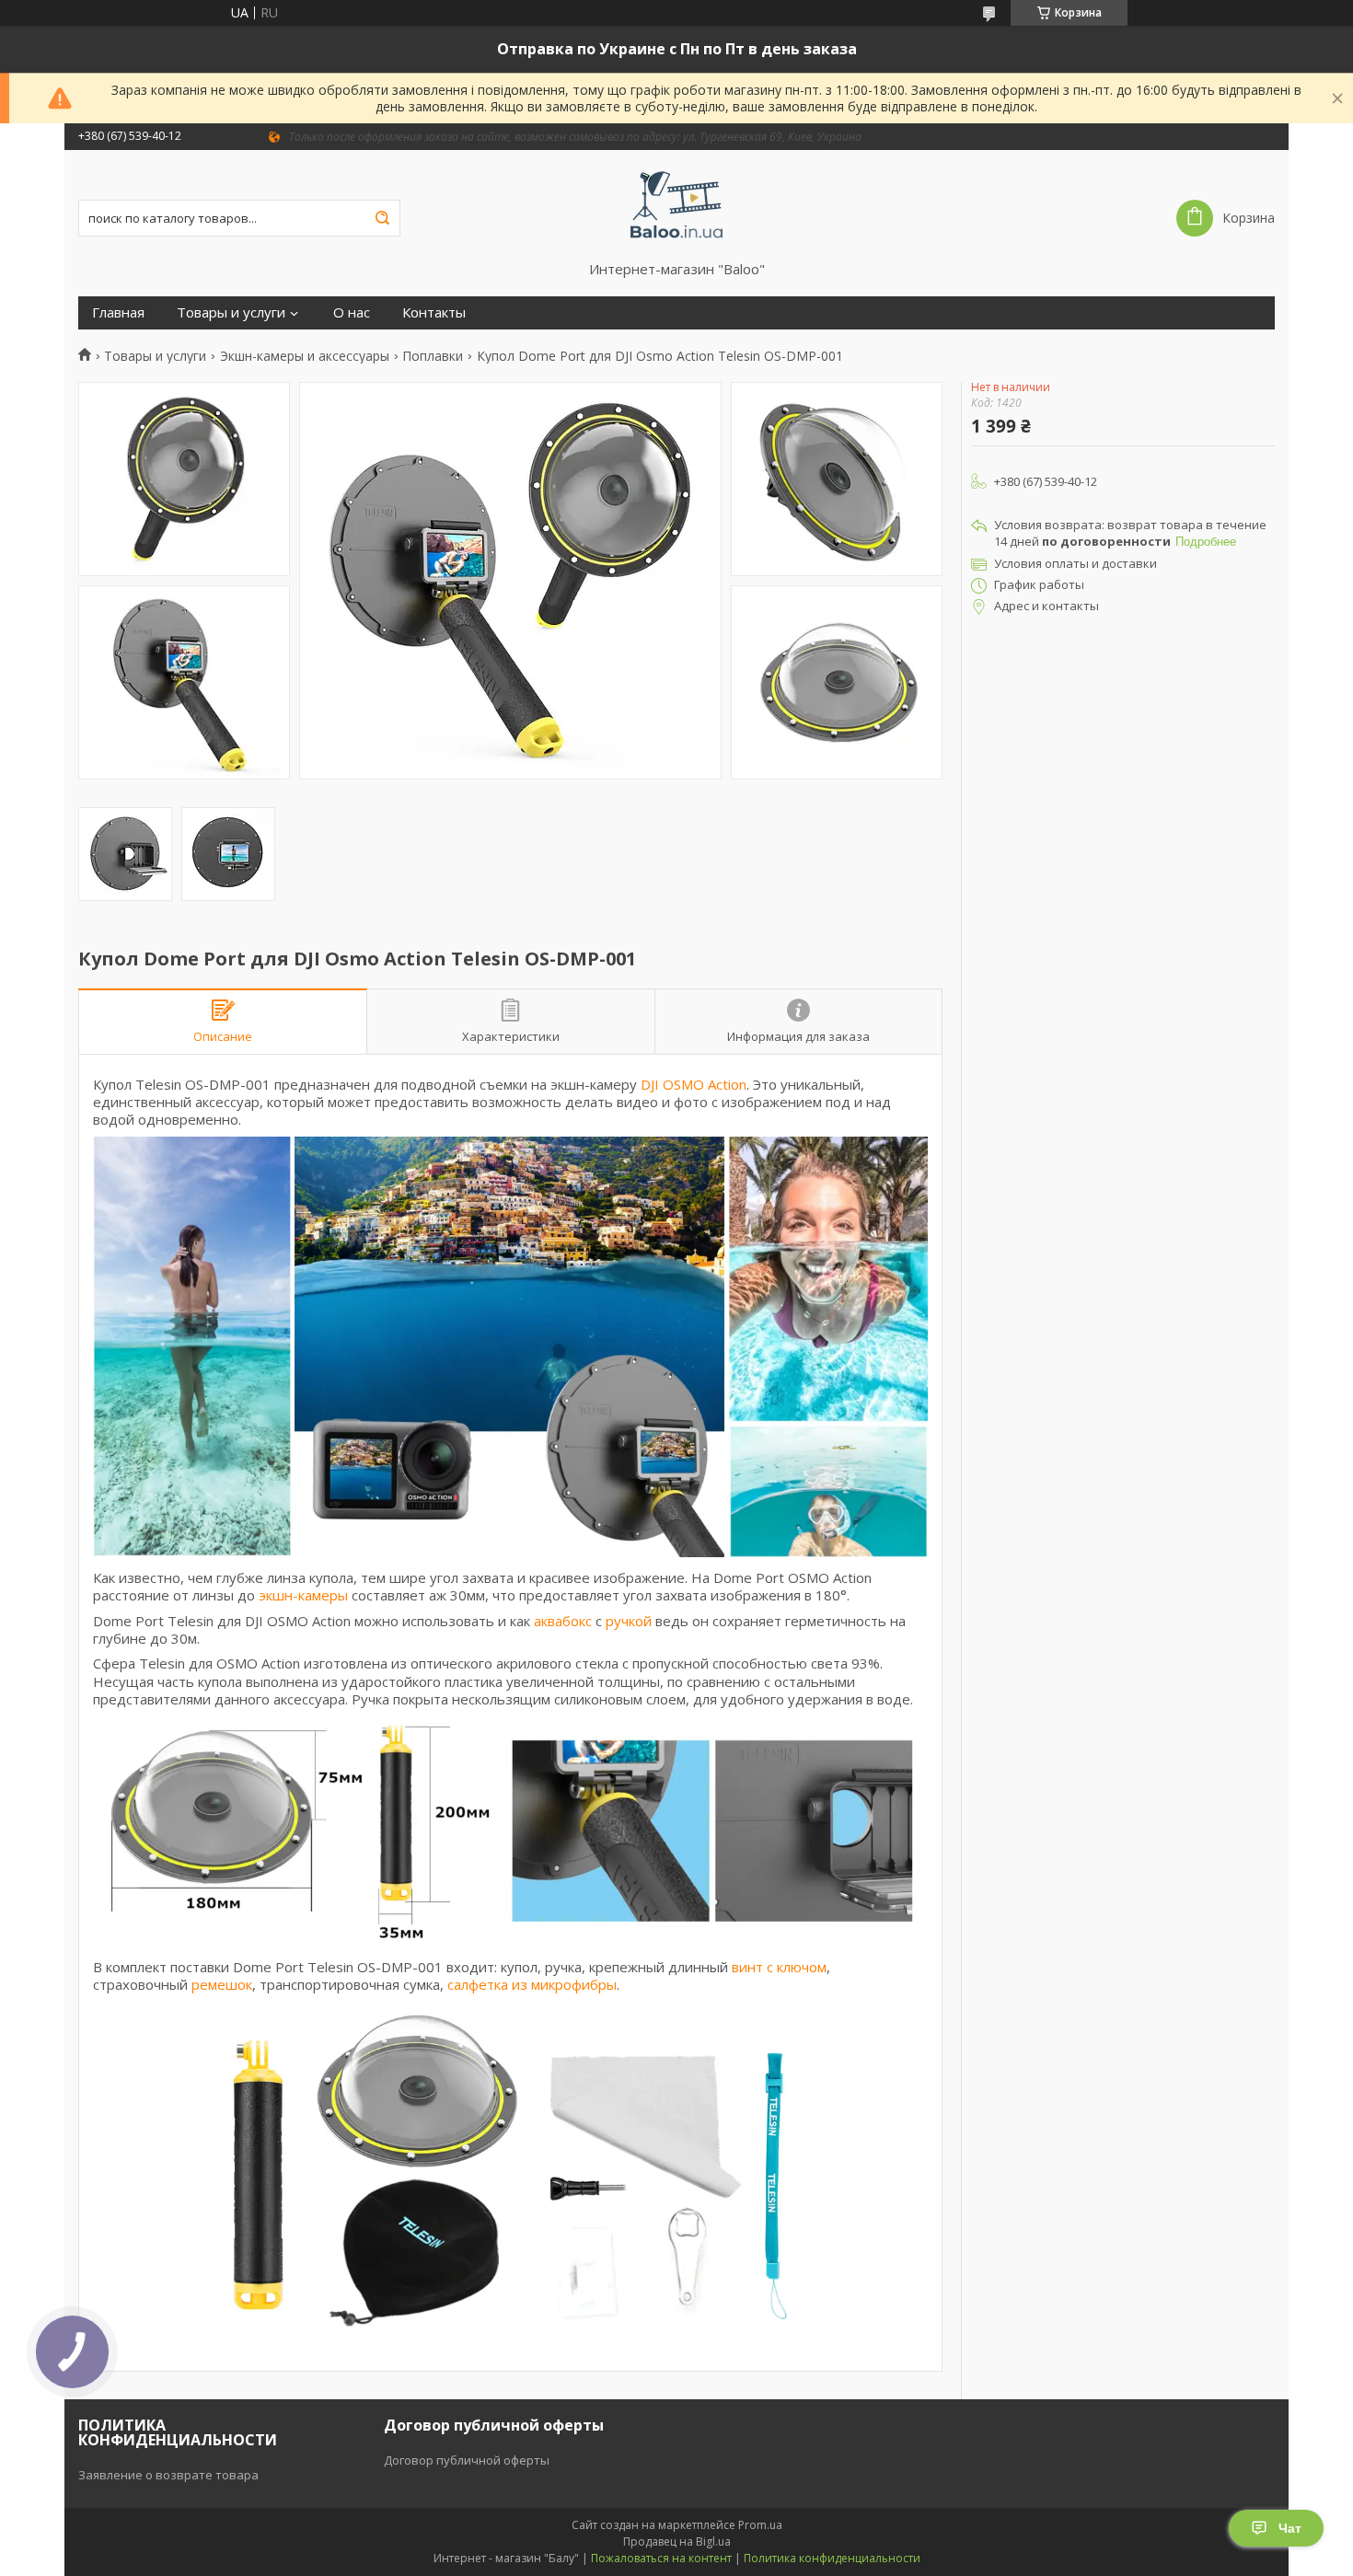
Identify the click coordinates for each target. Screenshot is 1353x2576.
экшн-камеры (303, 1595)
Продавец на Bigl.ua (677, 2541)
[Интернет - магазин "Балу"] (677, 205)
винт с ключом (779, 1967)
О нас (352, 312)
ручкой (629, 1621)
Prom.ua (760, 2525)
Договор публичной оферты (467, 2460)
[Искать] (382, 218)
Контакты (434, 312)
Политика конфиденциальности (832, 2558)
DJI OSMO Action (694, 1084)
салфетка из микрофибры (532, 1984)
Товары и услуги (231, 312)
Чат (1290, 2528)
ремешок (222, 1984)
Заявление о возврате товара (168, 2475)
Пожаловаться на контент (661, 2558)
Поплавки (433, 356)
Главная (118, 312)
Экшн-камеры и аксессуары (305, 356)
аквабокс (563, 1621)
